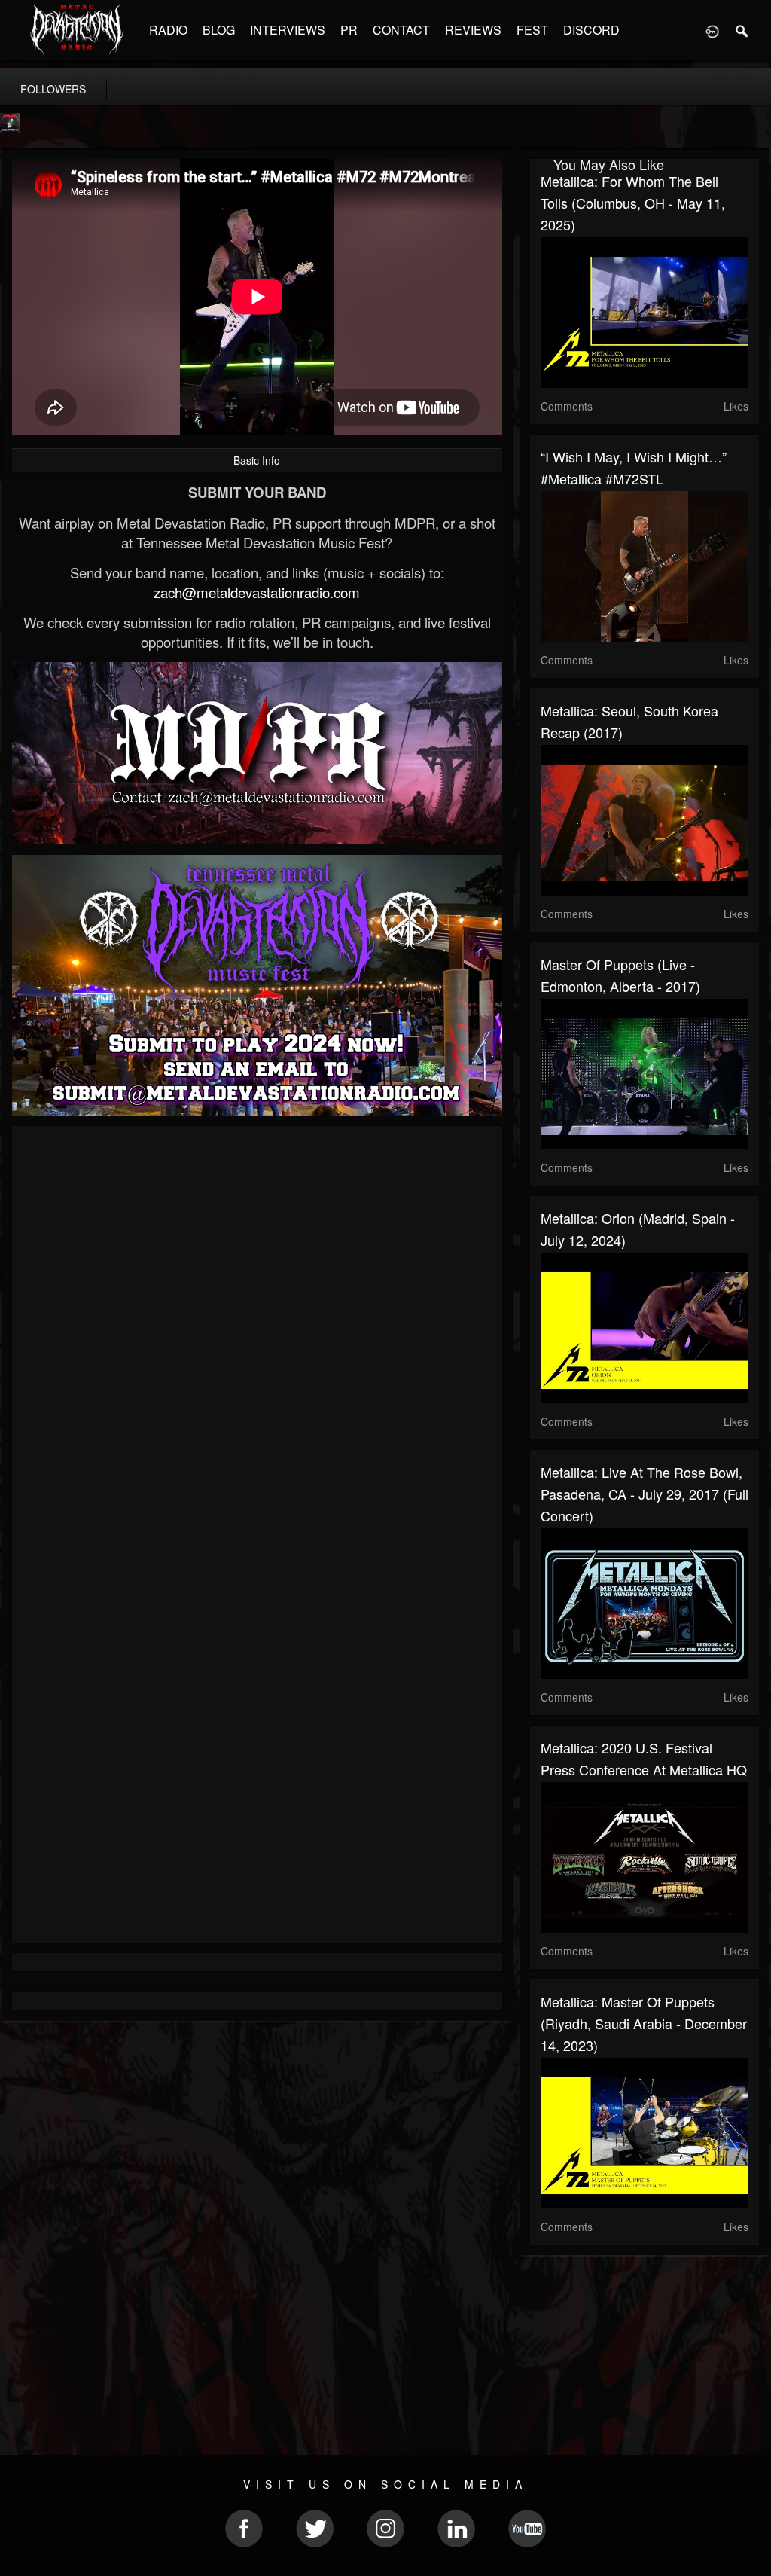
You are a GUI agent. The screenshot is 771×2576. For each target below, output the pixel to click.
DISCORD (591, 30)
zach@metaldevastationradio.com (257, 592)
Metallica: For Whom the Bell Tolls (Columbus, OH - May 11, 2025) (633, 203)
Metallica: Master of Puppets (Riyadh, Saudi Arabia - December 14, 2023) (644, 2023)
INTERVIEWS (288, 30)
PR (349, 30)
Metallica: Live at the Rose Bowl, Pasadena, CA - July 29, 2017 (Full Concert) (645, 1494)
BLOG (219, 30)
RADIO (168, 30)
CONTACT (401, 30)
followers (53, 89)
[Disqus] (257, 1338)
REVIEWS (473, 30)
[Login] (712, 30)
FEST (532, 30)
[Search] (742, 30)
